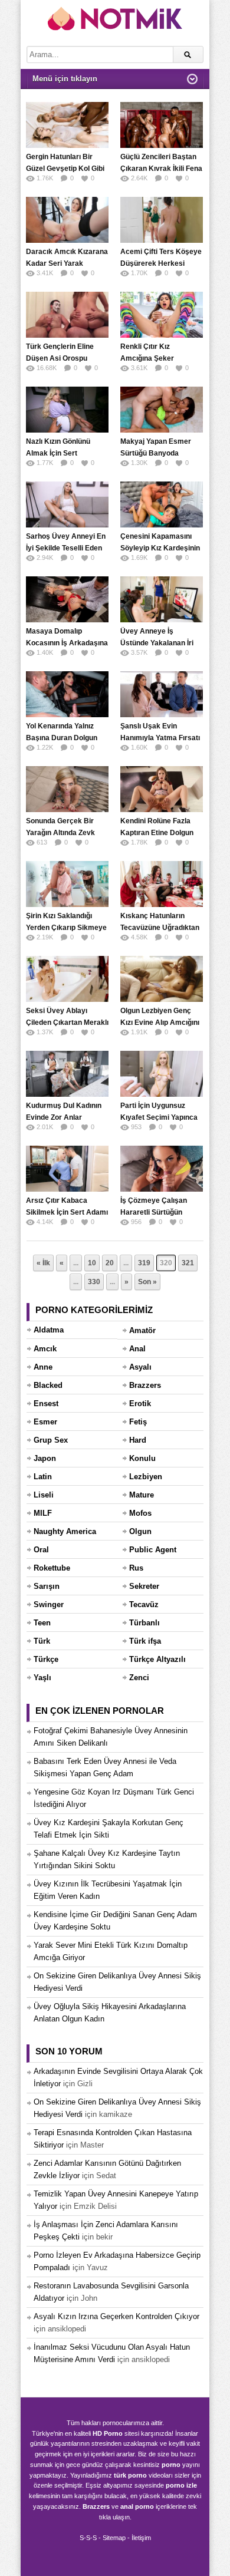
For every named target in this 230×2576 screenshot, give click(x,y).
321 (188, 1263)
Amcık (45, 1349)
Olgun (140, 1531)
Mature (142, 1495)
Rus (136, 1568)
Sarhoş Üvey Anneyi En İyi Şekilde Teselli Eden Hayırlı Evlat (66, 548)
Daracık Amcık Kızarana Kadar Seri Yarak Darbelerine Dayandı (67, 263)
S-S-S (88, 2538)
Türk (42, 1641)
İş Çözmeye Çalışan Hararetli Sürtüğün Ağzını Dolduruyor (154, 1212)
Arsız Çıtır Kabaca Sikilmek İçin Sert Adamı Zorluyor (67, 1212)
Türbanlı (144, 1623)
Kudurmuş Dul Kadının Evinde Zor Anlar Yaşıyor (64, 1117)
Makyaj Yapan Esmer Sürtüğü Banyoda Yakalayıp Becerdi (156, 453)
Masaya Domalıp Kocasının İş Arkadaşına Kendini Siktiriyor (67, 643)
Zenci (139, 1678)
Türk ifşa (145, 1641)
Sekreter (144, 1586)
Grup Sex (51, 1440)
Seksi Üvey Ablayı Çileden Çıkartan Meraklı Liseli (67, 1023)
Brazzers (145, 1385)
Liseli (44, 1495)
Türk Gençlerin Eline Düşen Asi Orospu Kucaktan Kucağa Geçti (66, 358)
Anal (137, 1349)
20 (110, 1263)
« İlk (43, 1263)
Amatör (142, 1330)
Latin (43, 1477)
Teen (42, 1623)
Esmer (45, 1422)
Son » (147, 1282)
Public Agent (153, 1550)
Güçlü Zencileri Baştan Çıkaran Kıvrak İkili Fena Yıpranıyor (161, 169)
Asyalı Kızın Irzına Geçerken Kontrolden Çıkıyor (116, 2316)
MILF (43, 1513)
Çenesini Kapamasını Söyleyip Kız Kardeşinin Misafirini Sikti (160, 548)
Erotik (140, 1404)
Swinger (49, 1604)
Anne (43, 1367)
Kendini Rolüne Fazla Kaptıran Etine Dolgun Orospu (157, 833)
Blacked (48, 1385)
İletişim (141, 2538)
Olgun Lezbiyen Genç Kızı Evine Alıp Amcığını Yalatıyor (160, 1023)
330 (94, 1282)
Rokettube (52, 1568)
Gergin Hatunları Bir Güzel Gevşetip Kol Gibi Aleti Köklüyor (65, 169)
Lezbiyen (146, 1477)
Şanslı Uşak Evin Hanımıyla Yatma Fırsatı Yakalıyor (160, 738)
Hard (138, 1440)
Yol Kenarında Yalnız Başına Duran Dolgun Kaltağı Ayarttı (62, 738)
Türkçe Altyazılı (157, 1659)
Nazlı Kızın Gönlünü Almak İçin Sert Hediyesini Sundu (58, 453)
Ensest (46, 1404)
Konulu (142, 1458)
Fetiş (138, 1422)
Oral (41, 1550)
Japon (45, 1458)
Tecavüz (144, 1604)
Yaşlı (42, 1678)
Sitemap (114, 2538)
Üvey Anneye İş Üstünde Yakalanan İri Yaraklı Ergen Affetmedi (160, 643)
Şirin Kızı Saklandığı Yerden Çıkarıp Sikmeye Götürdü (66, 928)
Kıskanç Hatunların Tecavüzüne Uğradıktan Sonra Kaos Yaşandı (160, 928)
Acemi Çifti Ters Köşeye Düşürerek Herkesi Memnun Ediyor (161, 263)
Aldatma (49, 1330)
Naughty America (65, 1531)
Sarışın (47, 1586)
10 (92, 1263)
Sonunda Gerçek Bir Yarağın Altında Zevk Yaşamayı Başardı (60, 833)
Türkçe (46, 1659)
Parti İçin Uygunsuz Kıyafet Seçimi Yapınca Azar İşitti (159, 1117)
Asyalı (140, 1367)
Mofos (140, 1513)
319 (144, 1263)
